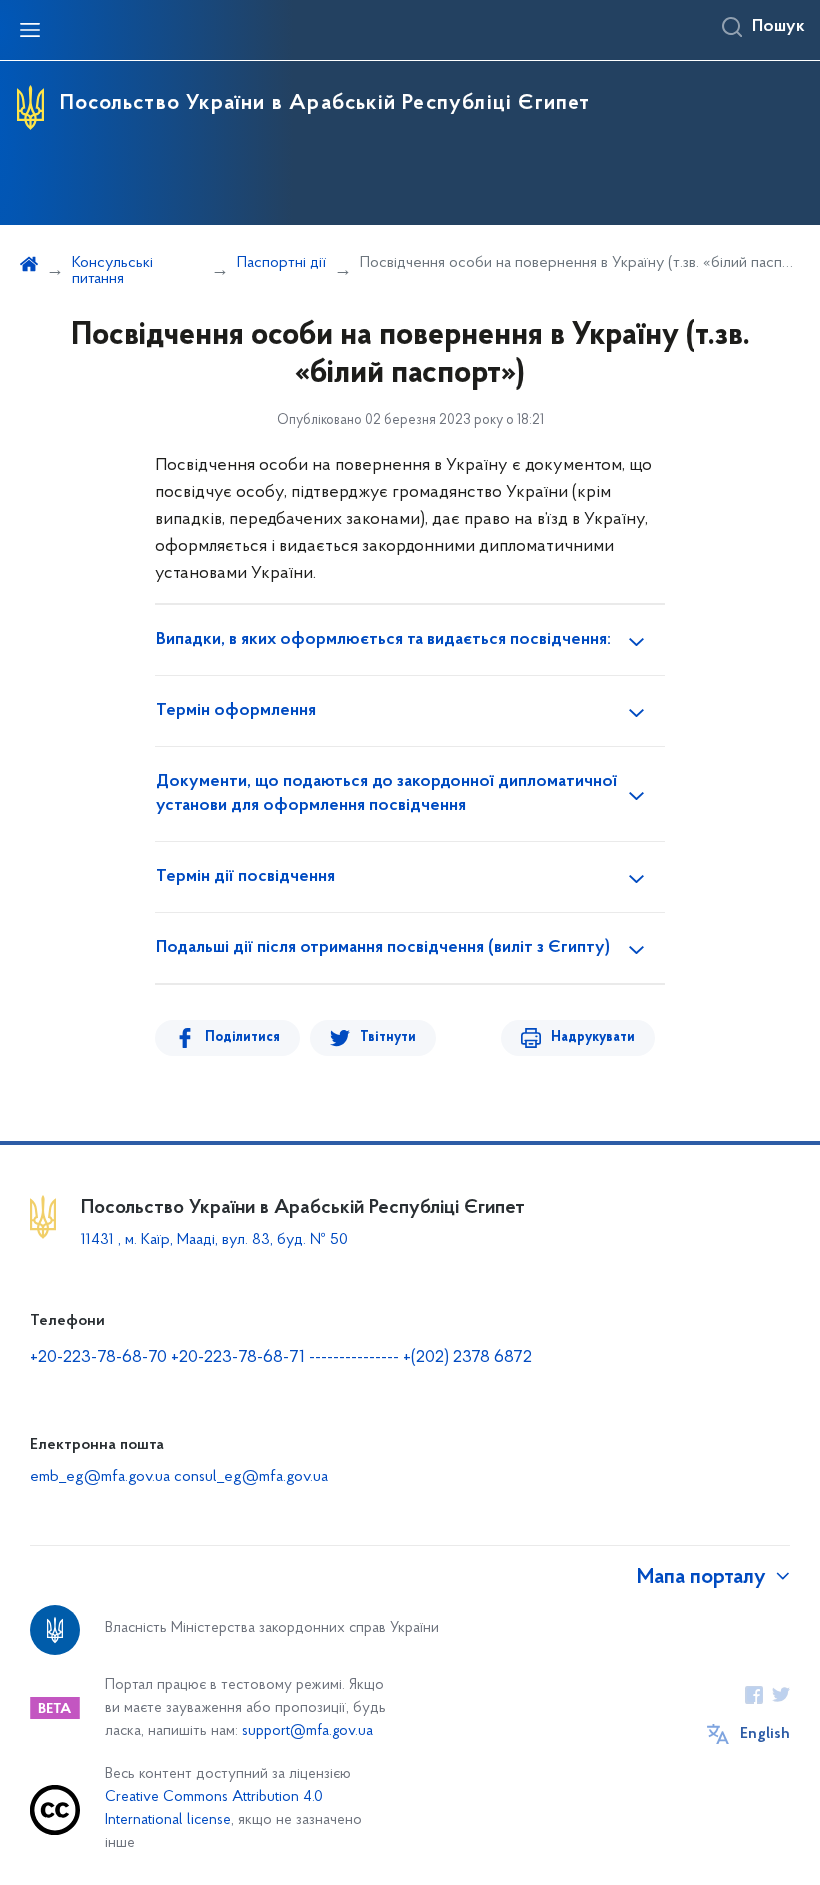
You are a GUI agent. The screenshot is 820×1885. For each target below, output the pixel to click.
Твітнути (388, 1037)
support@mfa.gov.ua (307, 1731)
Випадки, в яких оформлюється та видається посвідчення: (383, 640)
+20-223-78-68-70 (100, 1358)
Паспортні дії (281, 263)
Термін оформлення (236, 711)
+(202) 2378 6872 (467, 1358)
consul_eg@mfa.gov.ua (251, 1477)
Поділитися (242, 1037)
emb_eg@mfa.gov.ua (100, 1477)
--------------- (354, 1358)
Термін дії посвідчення (245, 877)
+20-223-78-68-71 (240, 1358)
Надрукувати (593, 1037)
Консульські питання (112, 271)
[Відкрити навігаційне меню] (30, 30)
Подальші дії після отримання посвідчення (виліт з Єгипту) (383, 948)
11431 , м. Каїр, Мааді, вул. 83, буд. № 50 (214, 1240)
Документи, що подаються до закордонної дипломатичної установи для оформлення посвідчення (386, 794)
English (765, 1734)
